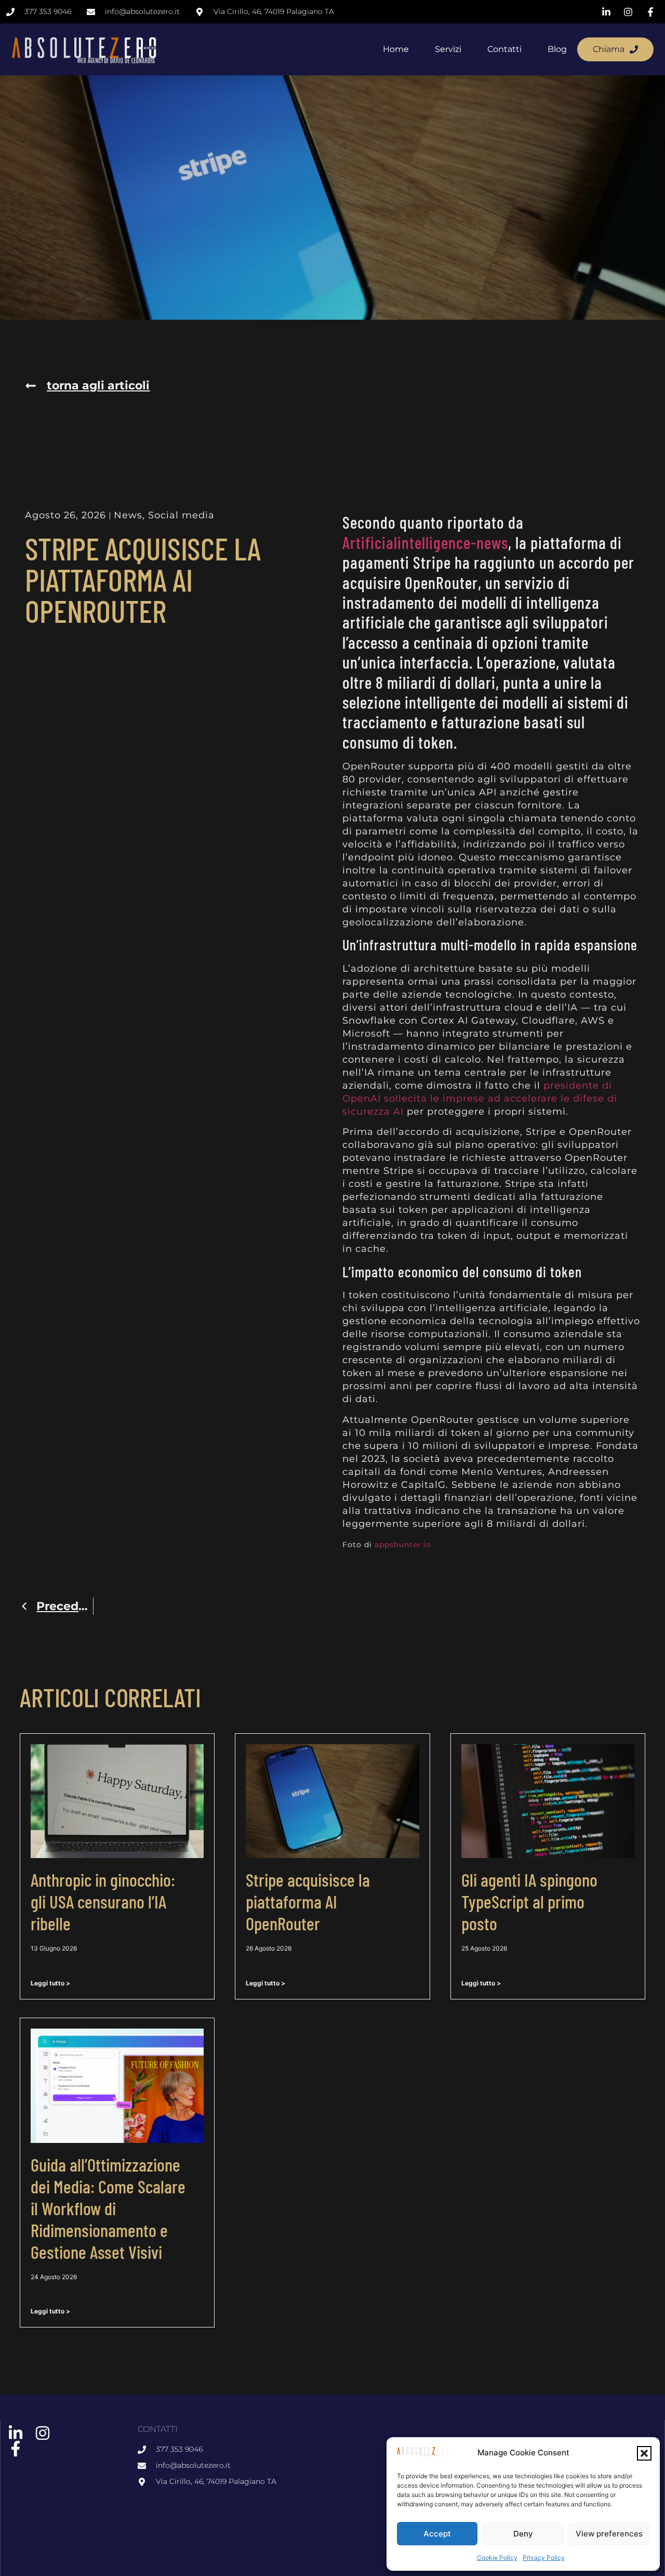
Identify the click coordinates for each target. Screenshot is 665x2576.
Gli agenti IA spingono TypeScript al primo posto (529, 1901)
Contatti (504, 49)
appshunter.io (403, 1545)
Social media (181, 515)
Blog (557, 49)
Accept (437, 2534)
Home (396, 49)
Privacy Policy (544, 2558)
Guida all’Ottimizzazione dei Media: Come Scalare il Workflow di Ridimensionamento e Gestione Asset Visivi (108, 2208)
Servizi (448, 49)
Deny (523, 2534)
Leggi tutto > (50, 1983)
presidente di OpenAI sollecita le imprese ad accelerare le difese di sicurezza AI (480, 1099)
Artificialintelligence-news (425, 542)
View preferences (609, 2534)
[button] (644, 2453)
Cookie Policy (497, 2558)
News (128, 515)
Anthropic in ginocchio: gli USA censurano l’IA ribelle (103, 1901)
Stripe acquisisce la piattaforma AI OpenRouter (308, 1901)
